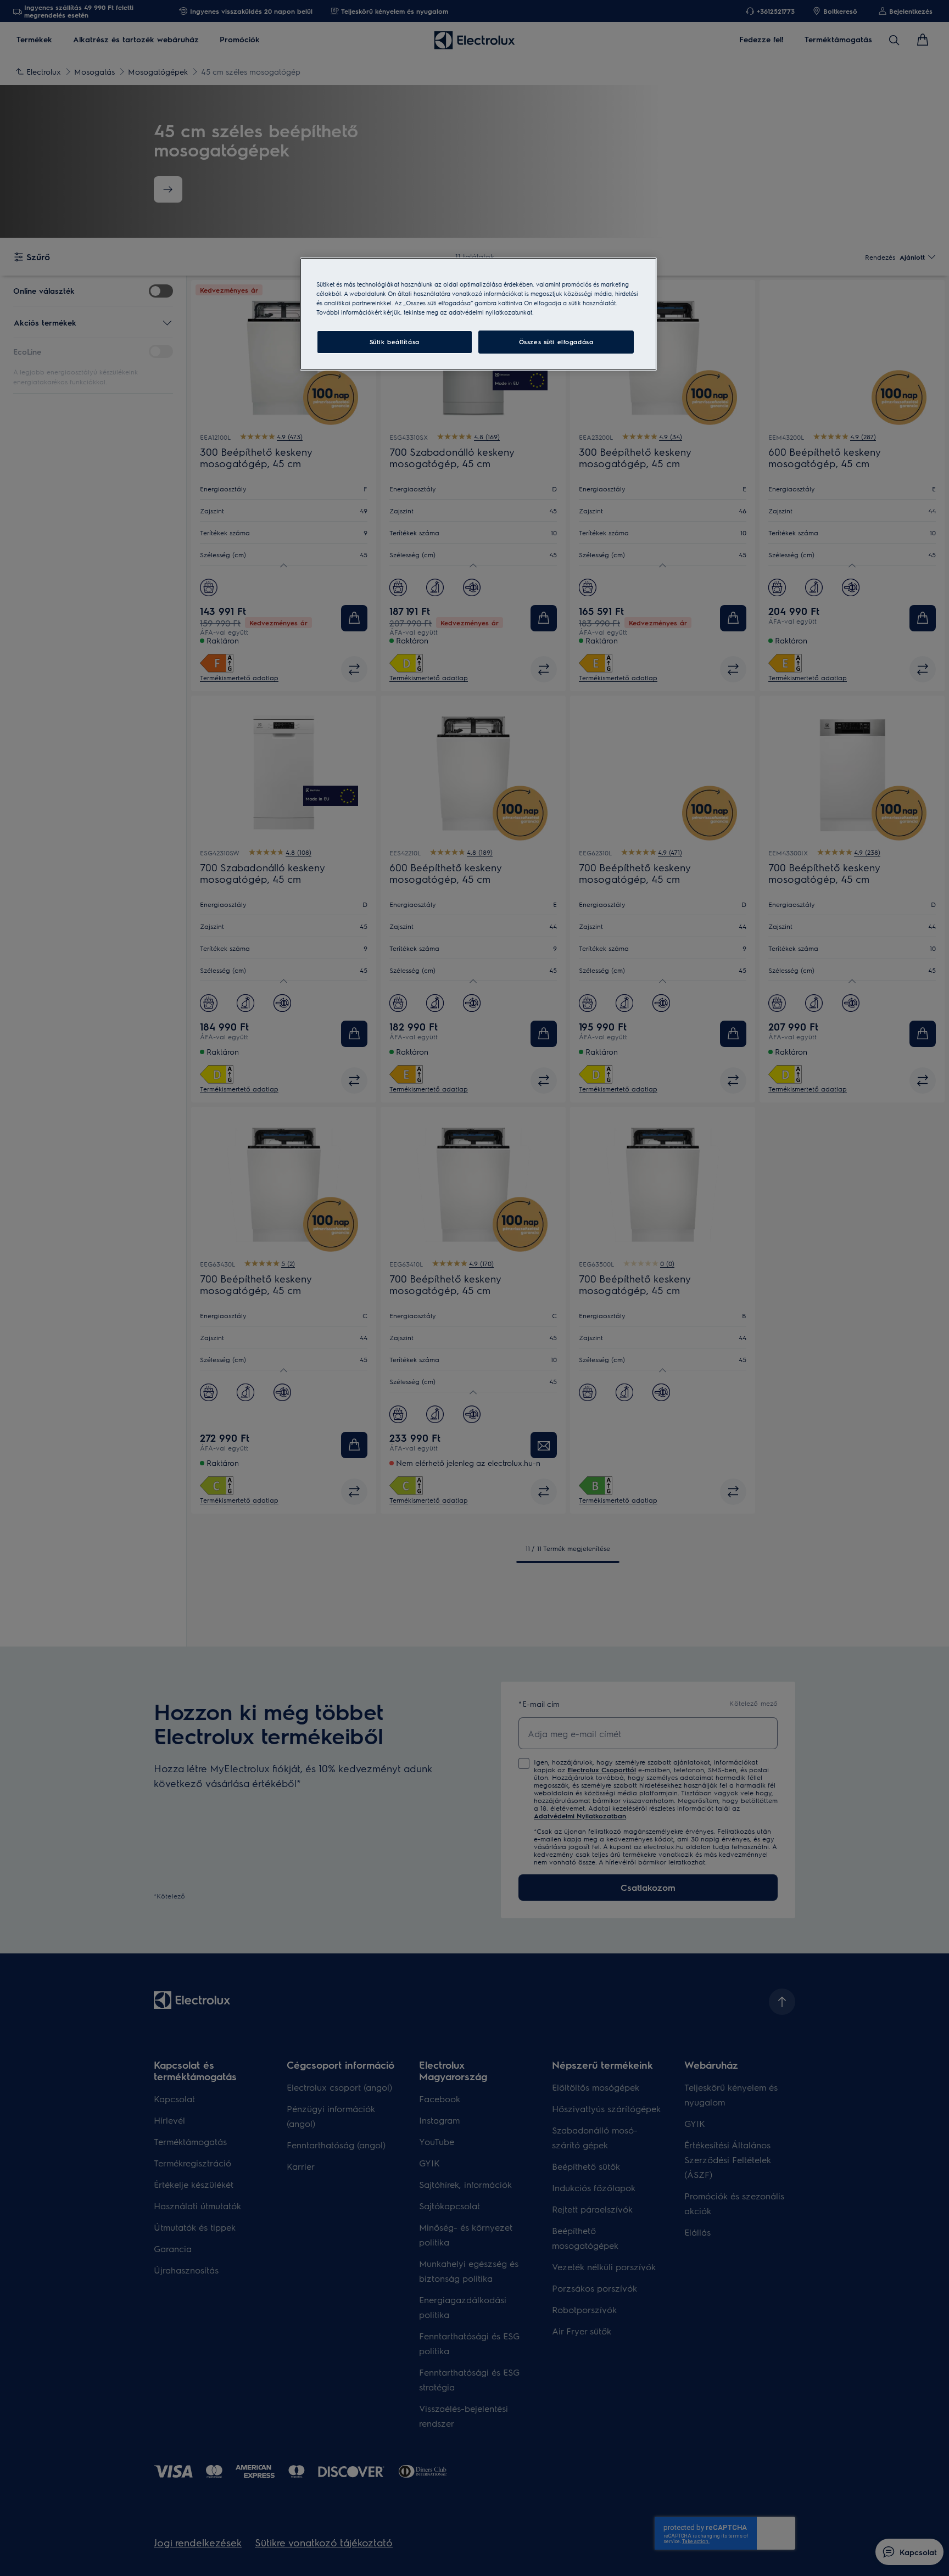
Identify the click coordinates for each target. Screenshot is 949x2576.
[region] (478, 314)
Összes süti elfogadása (556, 342)
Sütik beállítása (395, 342)
